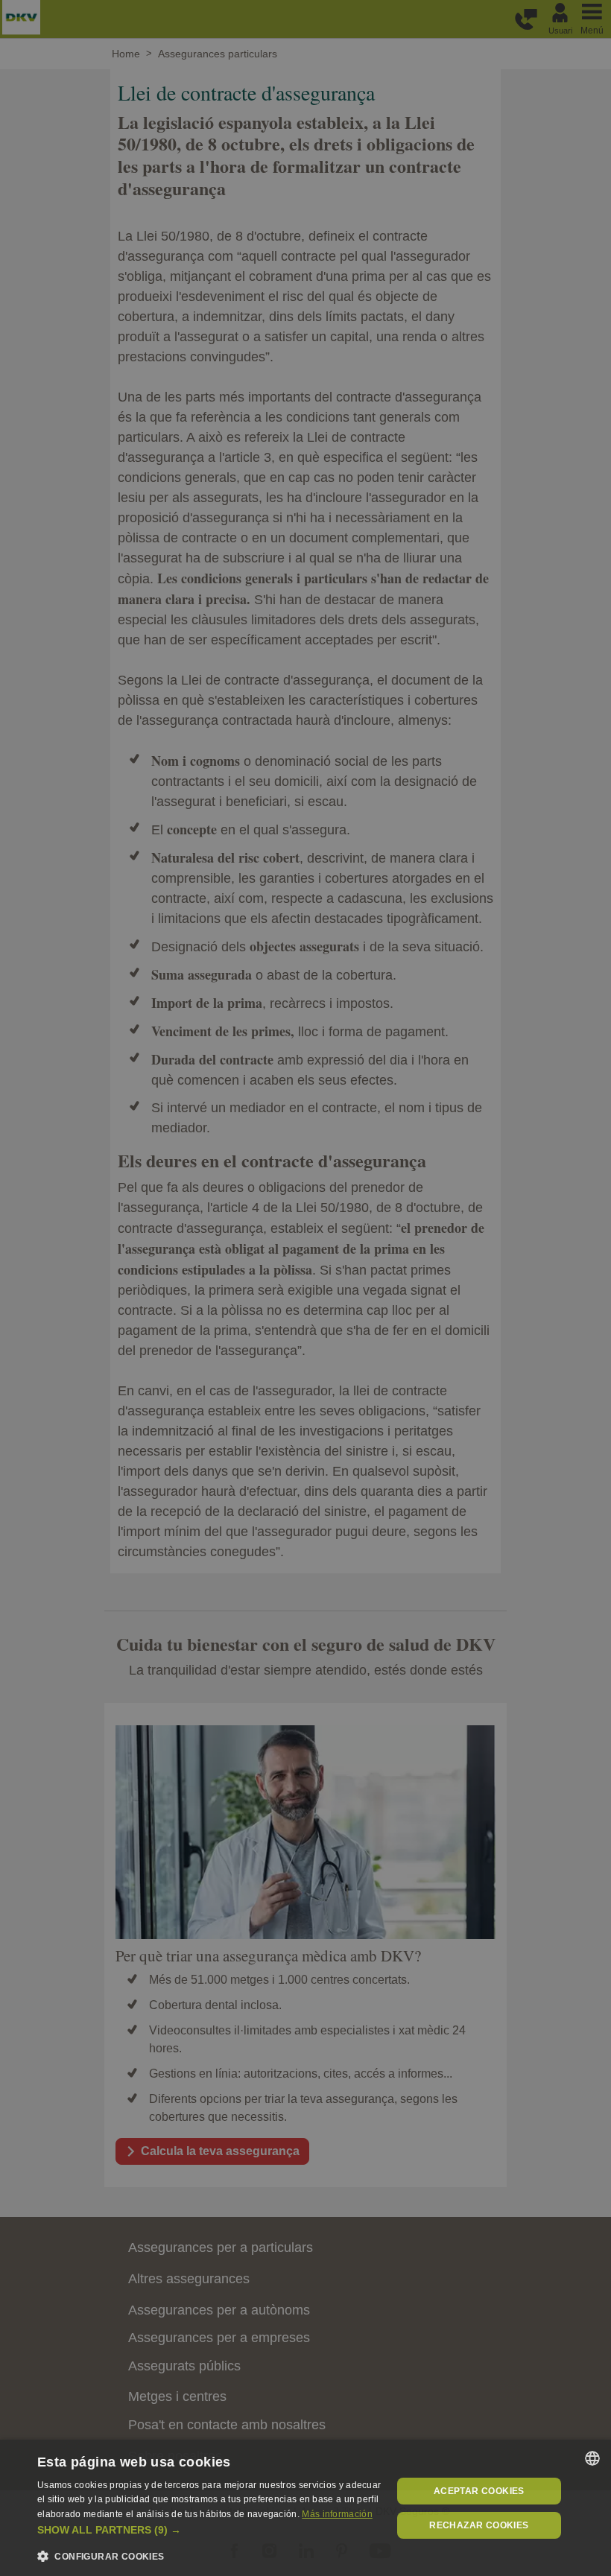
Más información (337, 2514)
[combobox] (592, 2458)
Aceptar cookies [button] (479, 2491)
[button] (209, 2530)
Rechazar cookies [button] (479, 2525)
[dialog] (305, 2508)
